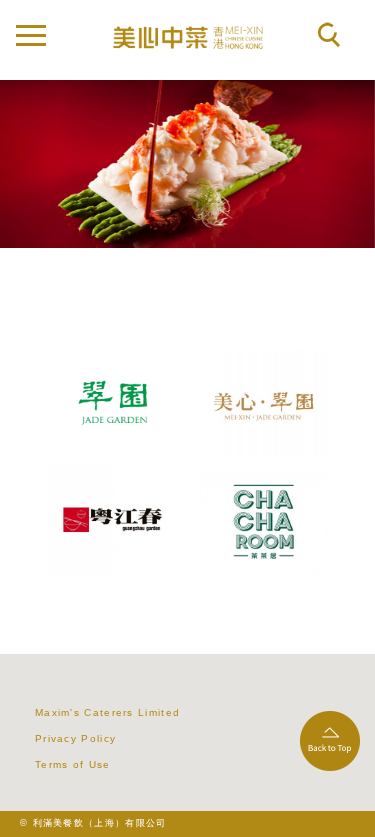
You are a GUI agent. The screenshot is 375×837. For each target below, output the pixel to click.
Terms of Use (73, 764)
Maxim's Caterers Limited (107, 712)
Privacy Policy (75, 738)
